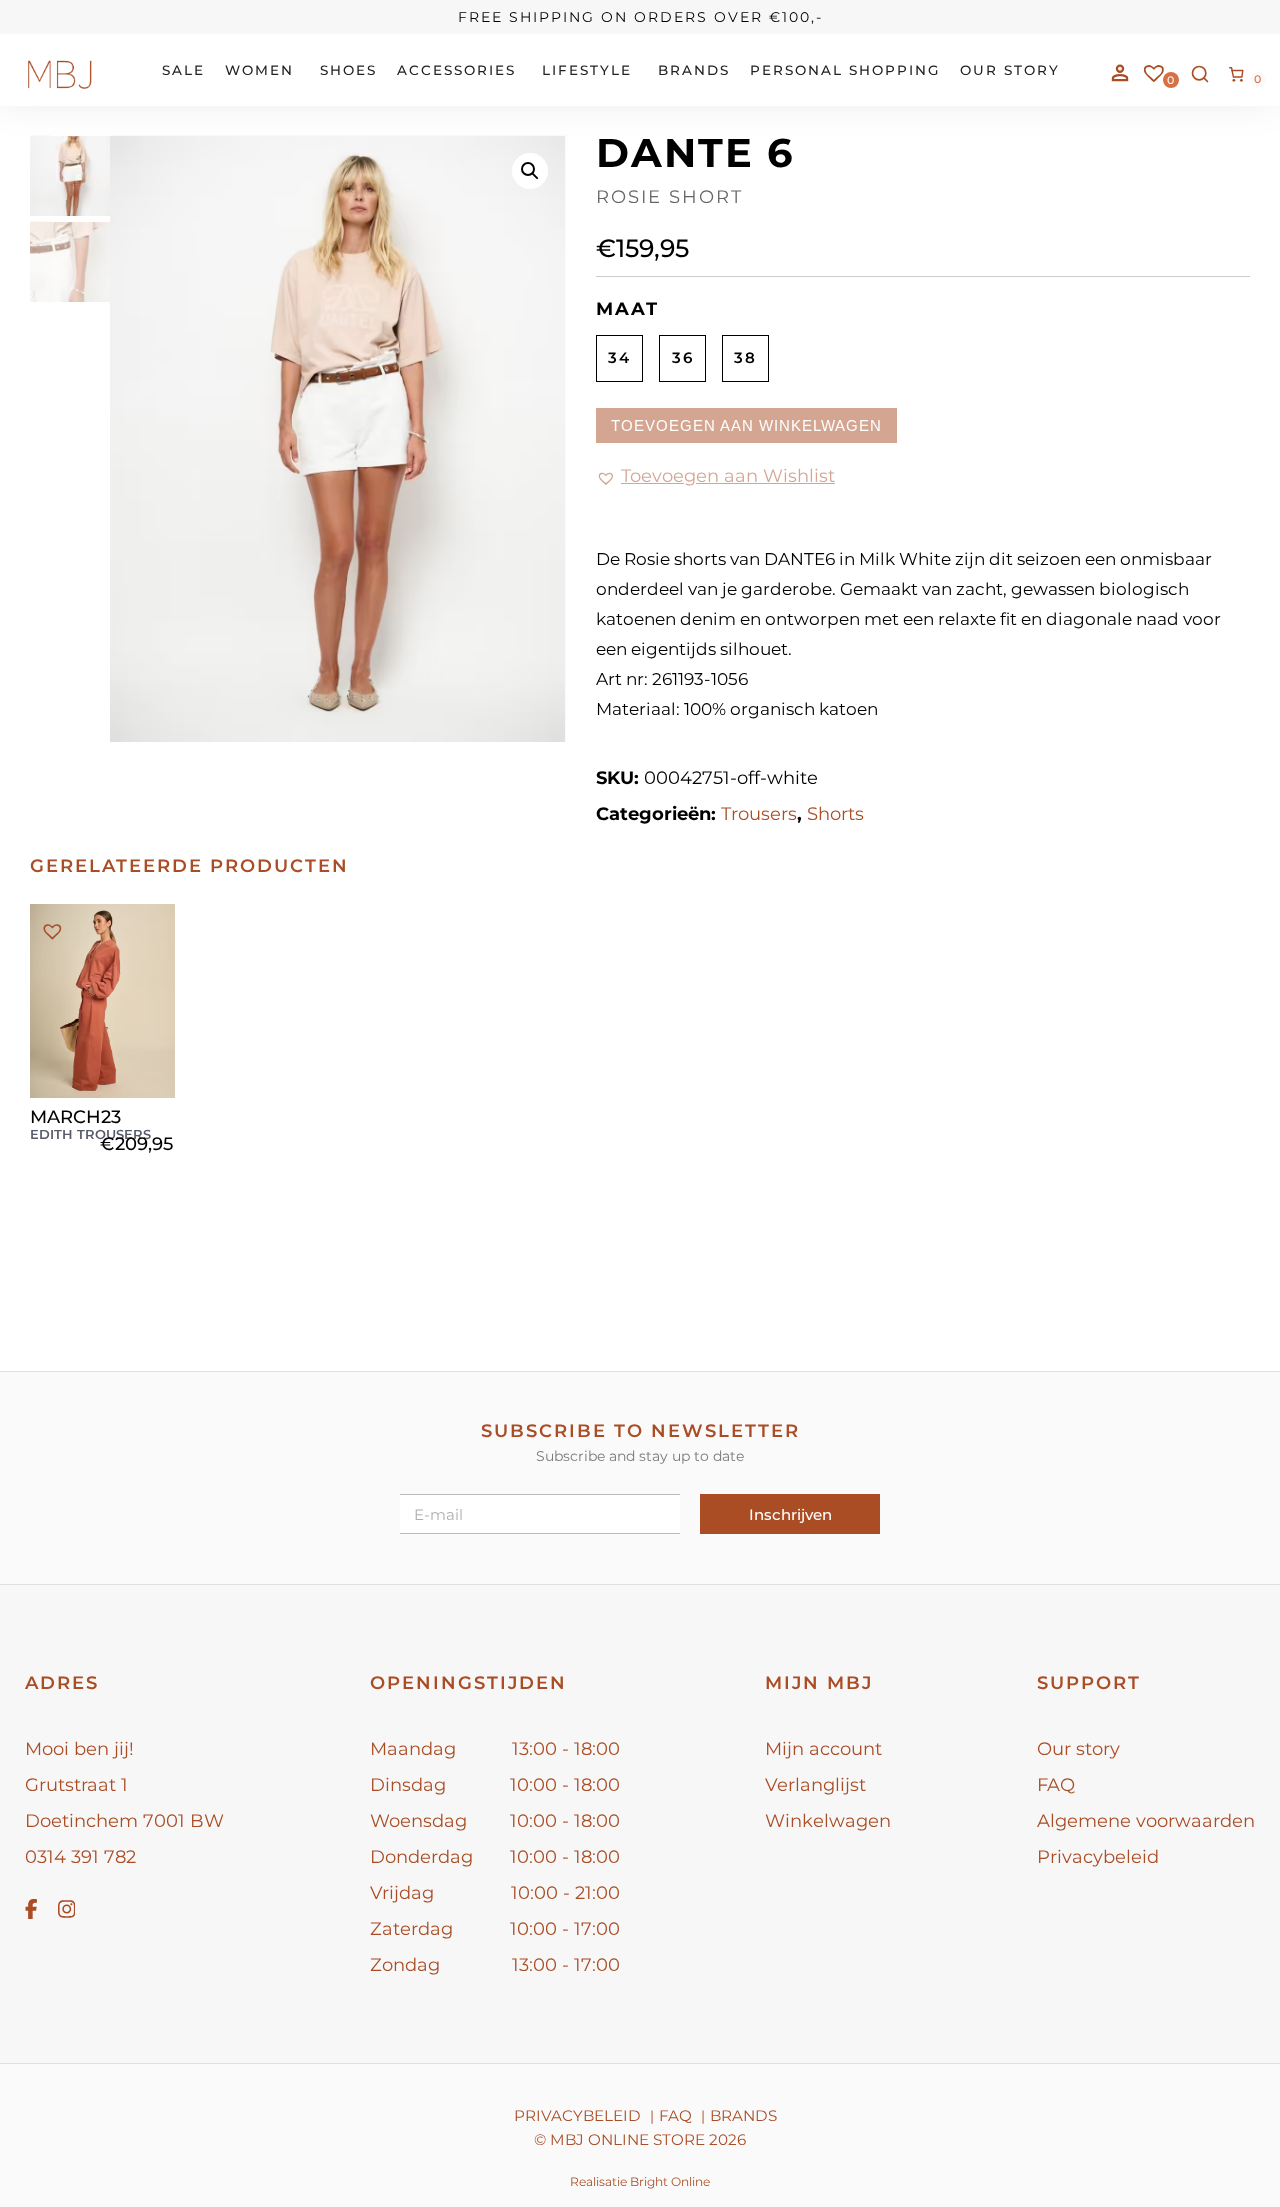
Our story (1078, 1749)
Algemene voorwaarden (1146, 1821)
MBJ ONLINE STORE (627, 2139)
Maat (627, 309)
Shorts (835, 814)
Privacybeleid (1098, 1857)
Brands (743, 2115)
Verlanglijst (815, 1785)
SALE (183, 70)
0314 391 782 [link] (80, 1857)
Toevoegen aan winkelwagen (746, 425)
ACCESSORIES (456, 70)
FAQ (1056, 1785)
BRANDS (694, 70)
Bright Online (670, 2181)
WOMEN (259, 70)
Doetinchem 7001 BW (124, 1821)
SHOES (348, 70)
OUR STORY (1010, 70)
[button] (530, 171)
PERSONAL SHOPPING (845, 70)
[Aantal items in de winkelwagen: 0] (1237, 74)
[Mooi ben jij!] (60, 84)
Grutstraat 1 (76, 1785)
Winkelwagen (828, 1821)
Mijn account (823, 1749)
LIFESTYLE (587, 70)
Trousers (759, 814)
